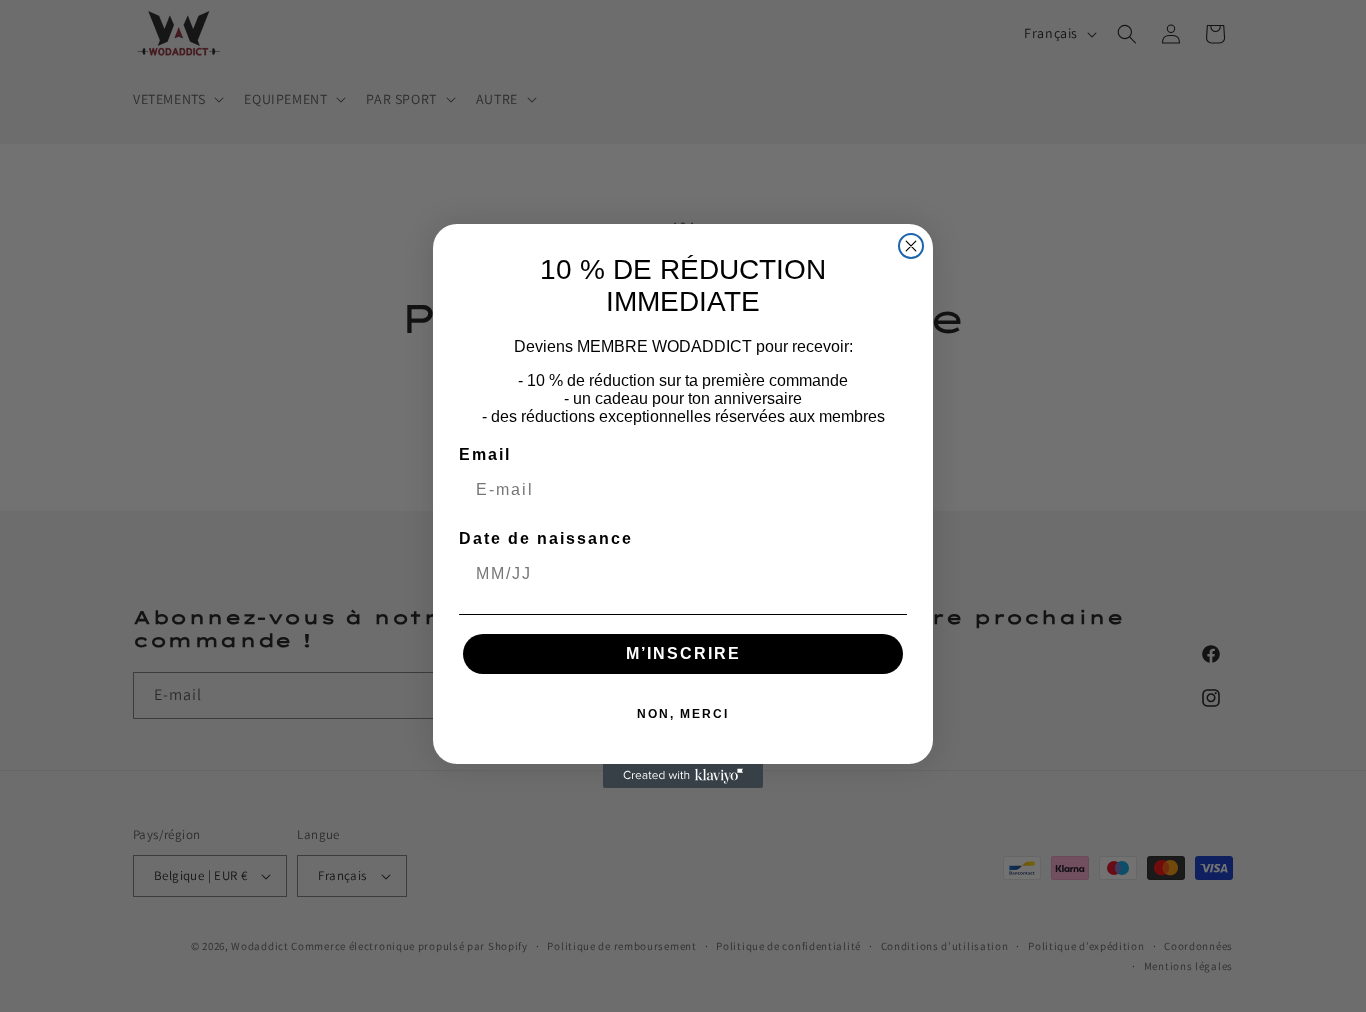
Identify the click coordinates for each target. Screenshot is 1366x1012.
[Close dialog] (911, 246)
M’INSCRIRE (683, 653)
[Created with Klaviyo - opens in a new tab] (683, 776)
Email (485, 454)
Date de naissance (546, 538)
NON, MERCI (683, 714)
